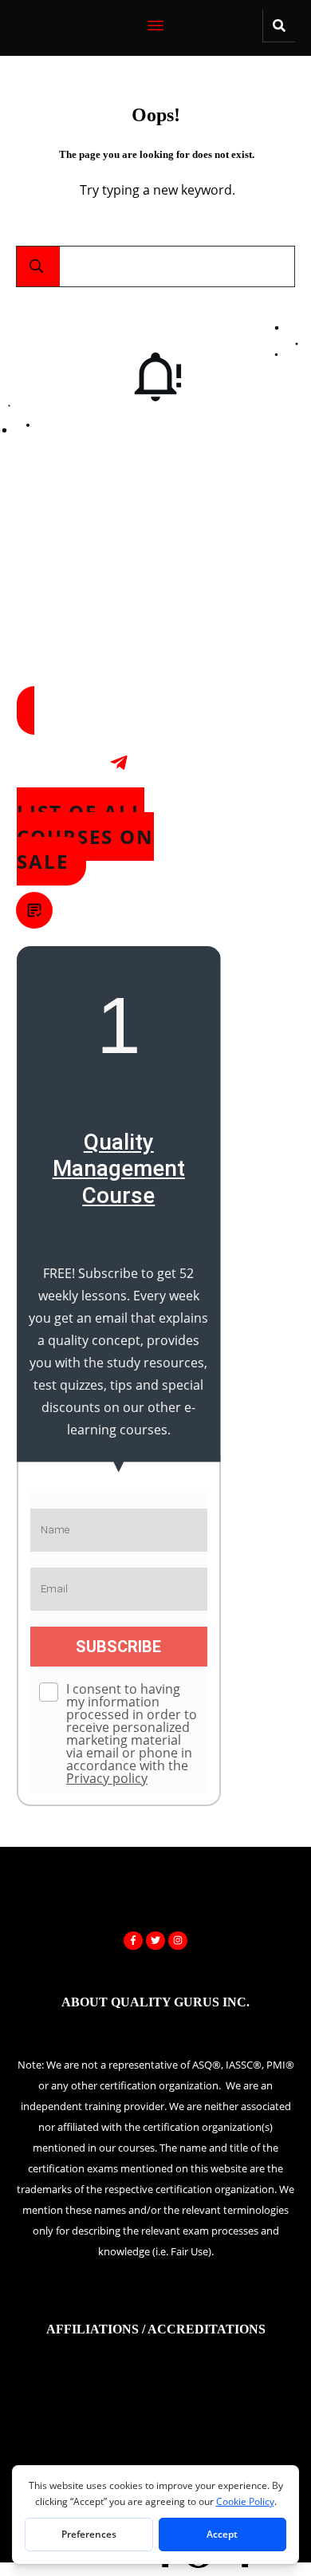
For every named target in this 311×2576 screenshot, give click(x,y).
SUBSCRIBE (118, 1647)
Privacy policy (107, 1778)
